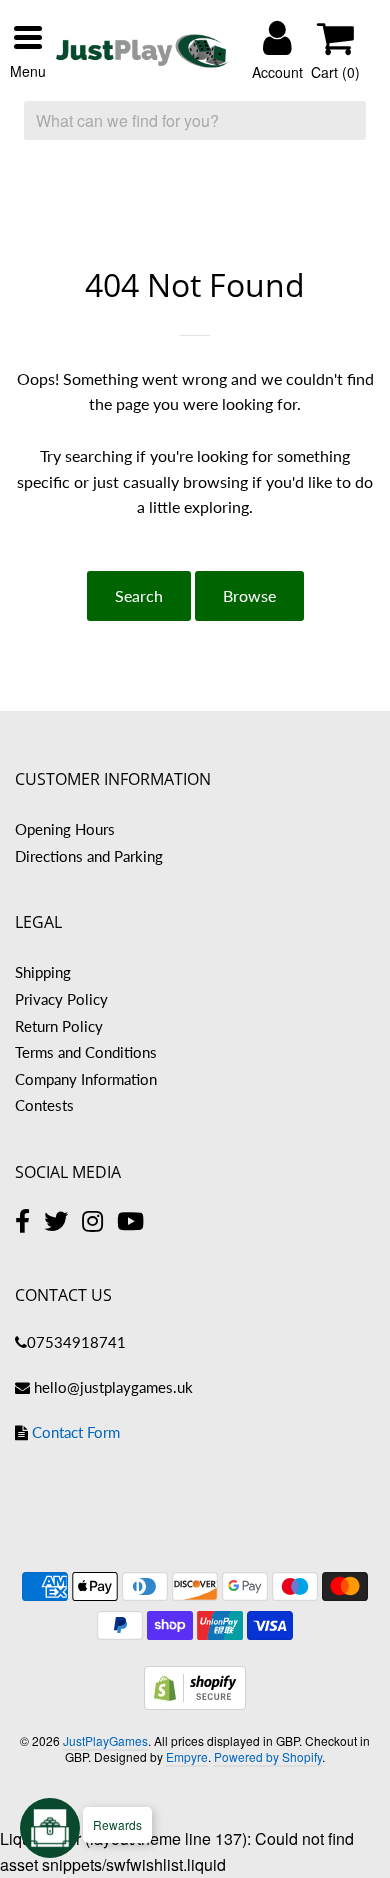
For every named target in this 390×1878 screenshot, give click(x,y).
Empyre (187, 1756)
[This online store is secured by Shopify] (195, 1703)
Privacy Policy (61, 999)
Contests (44, 1105)
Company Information (86, 1079)
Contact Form (76, 1432)
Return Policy (59, 1026)
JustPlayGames (105, 1740)
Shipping (43, 972)
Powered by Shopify (268, 1756)
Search (139, 595)
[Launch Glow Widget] (50, 1828)
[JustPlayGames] (142, 51)
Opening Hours (65, 829)
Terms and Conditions (86, 1052)
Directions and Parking (89, 856)
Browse (249, 595)
